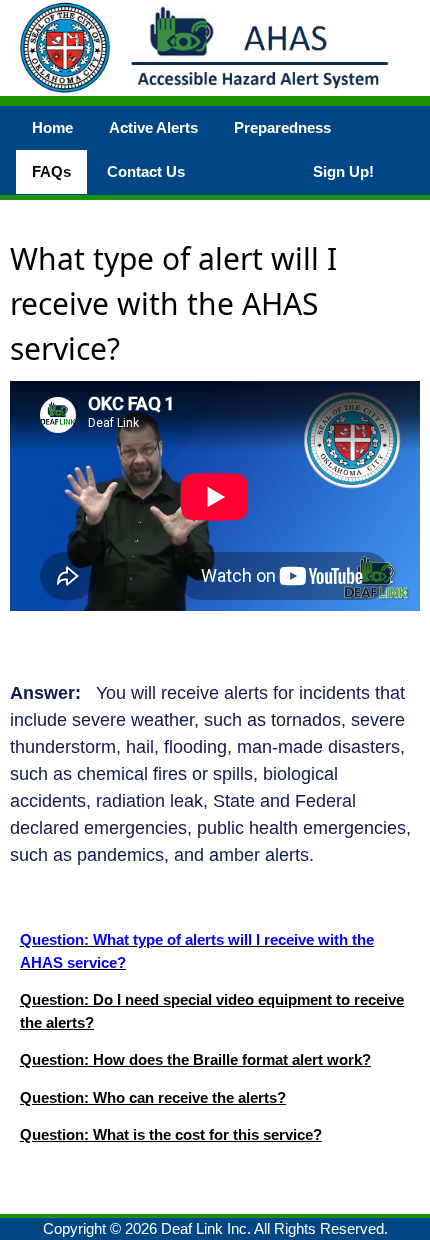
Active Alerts (153, 127)
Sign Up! (343, 171)
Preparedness (282, 127)
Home (52, 127)
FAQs (51, 171)
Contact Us (146, 171)
